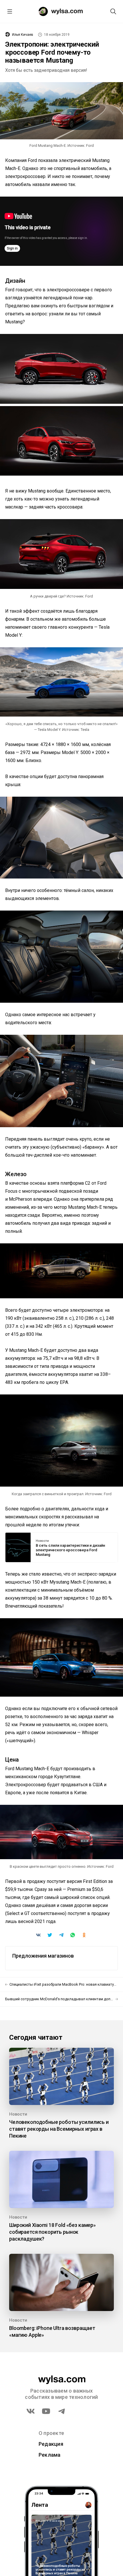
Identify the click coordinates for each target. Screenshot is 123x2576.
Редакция (51, 2444)
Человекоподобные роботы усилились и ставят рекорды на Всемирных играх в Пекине (59, 2129)
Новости (42, 1541)
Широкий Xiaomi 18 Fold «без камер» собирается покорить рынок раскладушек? (52, 2232)
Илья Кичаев (23, 35)
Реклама (50, 2455)
